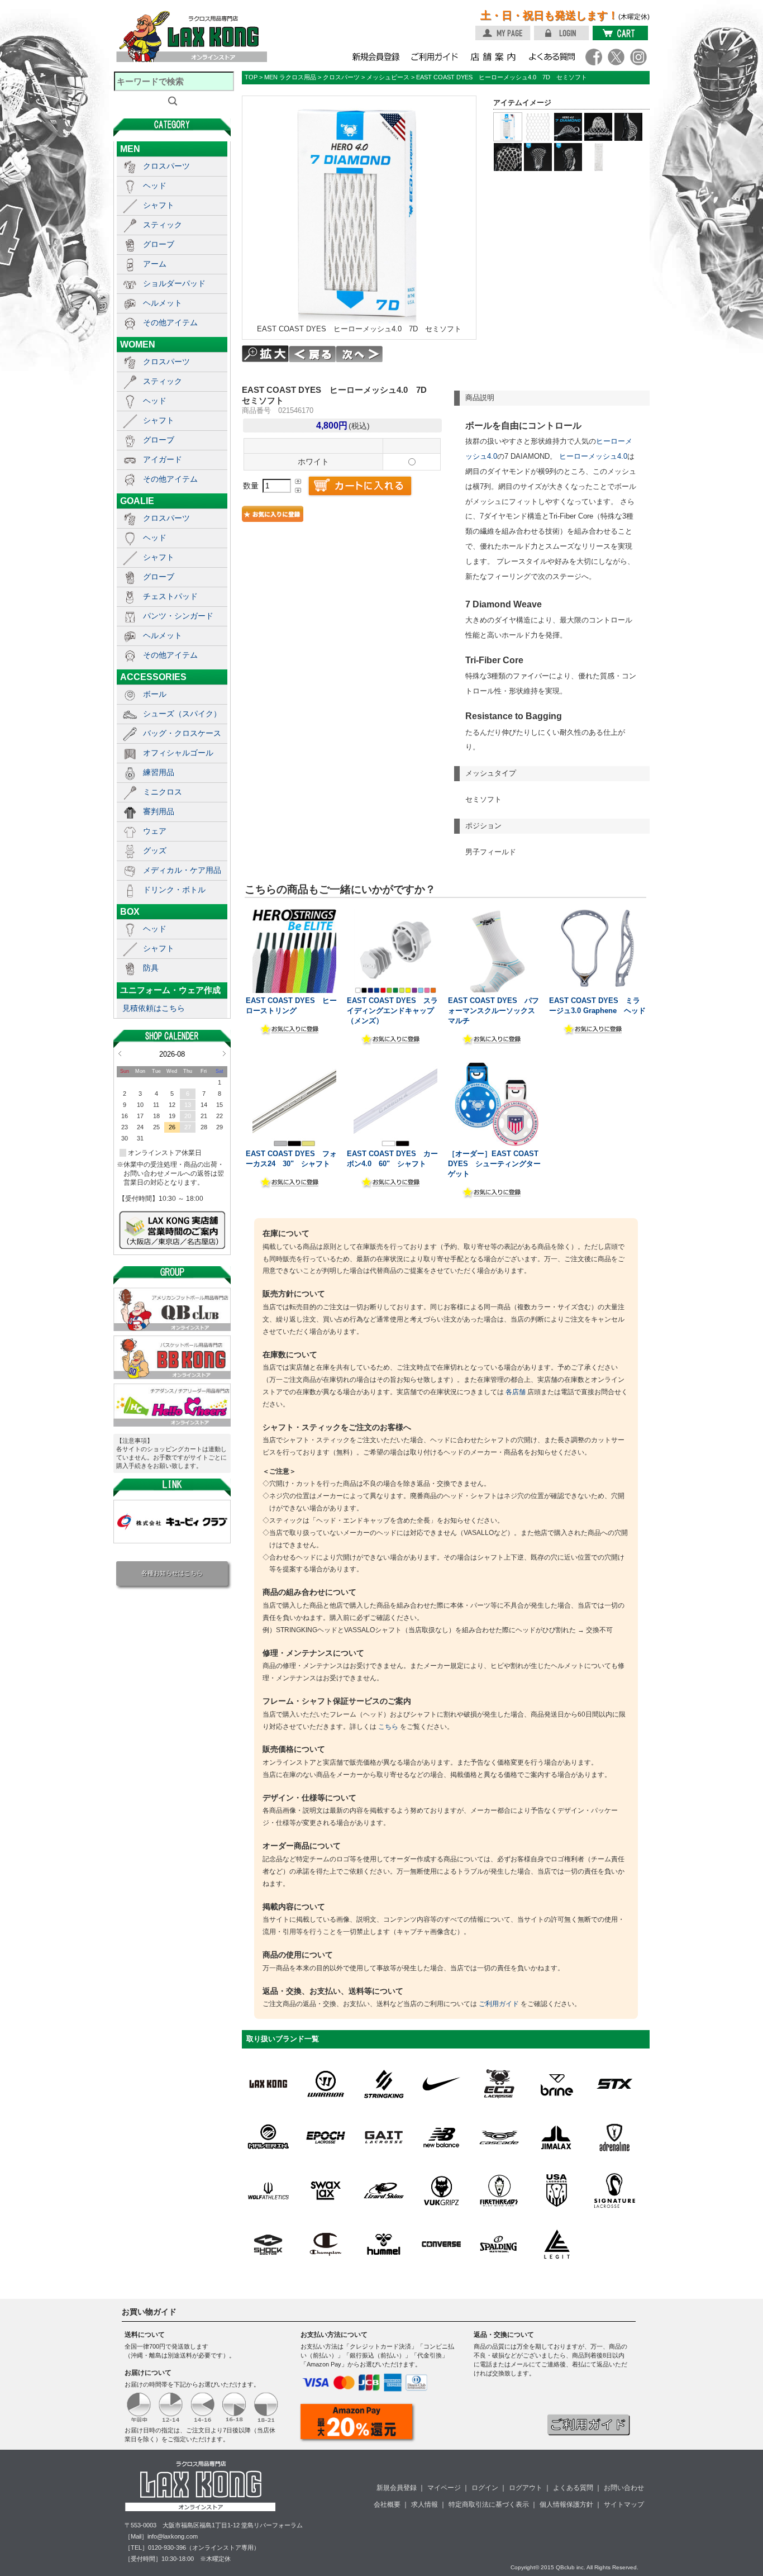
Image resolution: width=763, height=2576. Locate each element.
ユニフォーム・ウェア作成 (170, 990)
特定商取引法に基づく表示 (489, 2504)
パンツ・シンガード (178, 616)
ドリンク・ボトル (174, 890)
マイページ (444, 2488)
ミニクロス (163, 792)
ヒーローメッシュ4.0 (593, 456)
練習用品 (159, 772)
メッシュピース (388, 77)
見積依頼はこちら (154, 1008)
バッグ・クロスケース (182, 733)
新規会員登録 (397, 2488)
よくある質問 (573, 2488)
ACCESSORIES (153, 677)
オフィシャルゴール (178, 753)
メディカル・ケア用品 (182, 870)
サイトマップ (624, 2504)
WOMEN (138, 344)
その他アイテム (170, 322)
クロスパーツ (166, 166)
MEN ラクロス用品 (290, 77)
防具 (151, 968)
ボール (155, 694)
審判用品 (159, 811)
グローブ (159, 244)
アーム (155, 264)
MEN (130, 149)
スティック (163, 225)
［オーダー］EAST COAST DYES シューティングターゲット (494, 1164)
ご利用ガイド (499, 2004)
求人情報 (425, 2504)
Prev (120, 1053)
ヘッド (155, 186)
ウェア (155, 831)
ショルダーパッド (174, 283)
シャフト (159, 205)
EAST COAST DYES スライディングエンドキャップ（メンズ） (392, 1011)
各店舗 (516, 1392)
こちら (388, 1727)
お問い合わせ (624, 2488)
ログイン (485, 2488)
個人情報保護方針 (566, 2504)
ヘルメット (163, 303)
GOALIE (137, 501)
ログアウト (526, 2488)
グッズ (155, 850)
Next (224, 1053)
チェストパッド (170, 596)
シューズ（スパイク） (182, 714)
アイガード (163, 459)
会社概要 (387, 2504)
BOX (130, 911)
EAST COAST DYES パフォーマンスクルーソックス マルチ (495, 1011)
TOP (251, 77)
